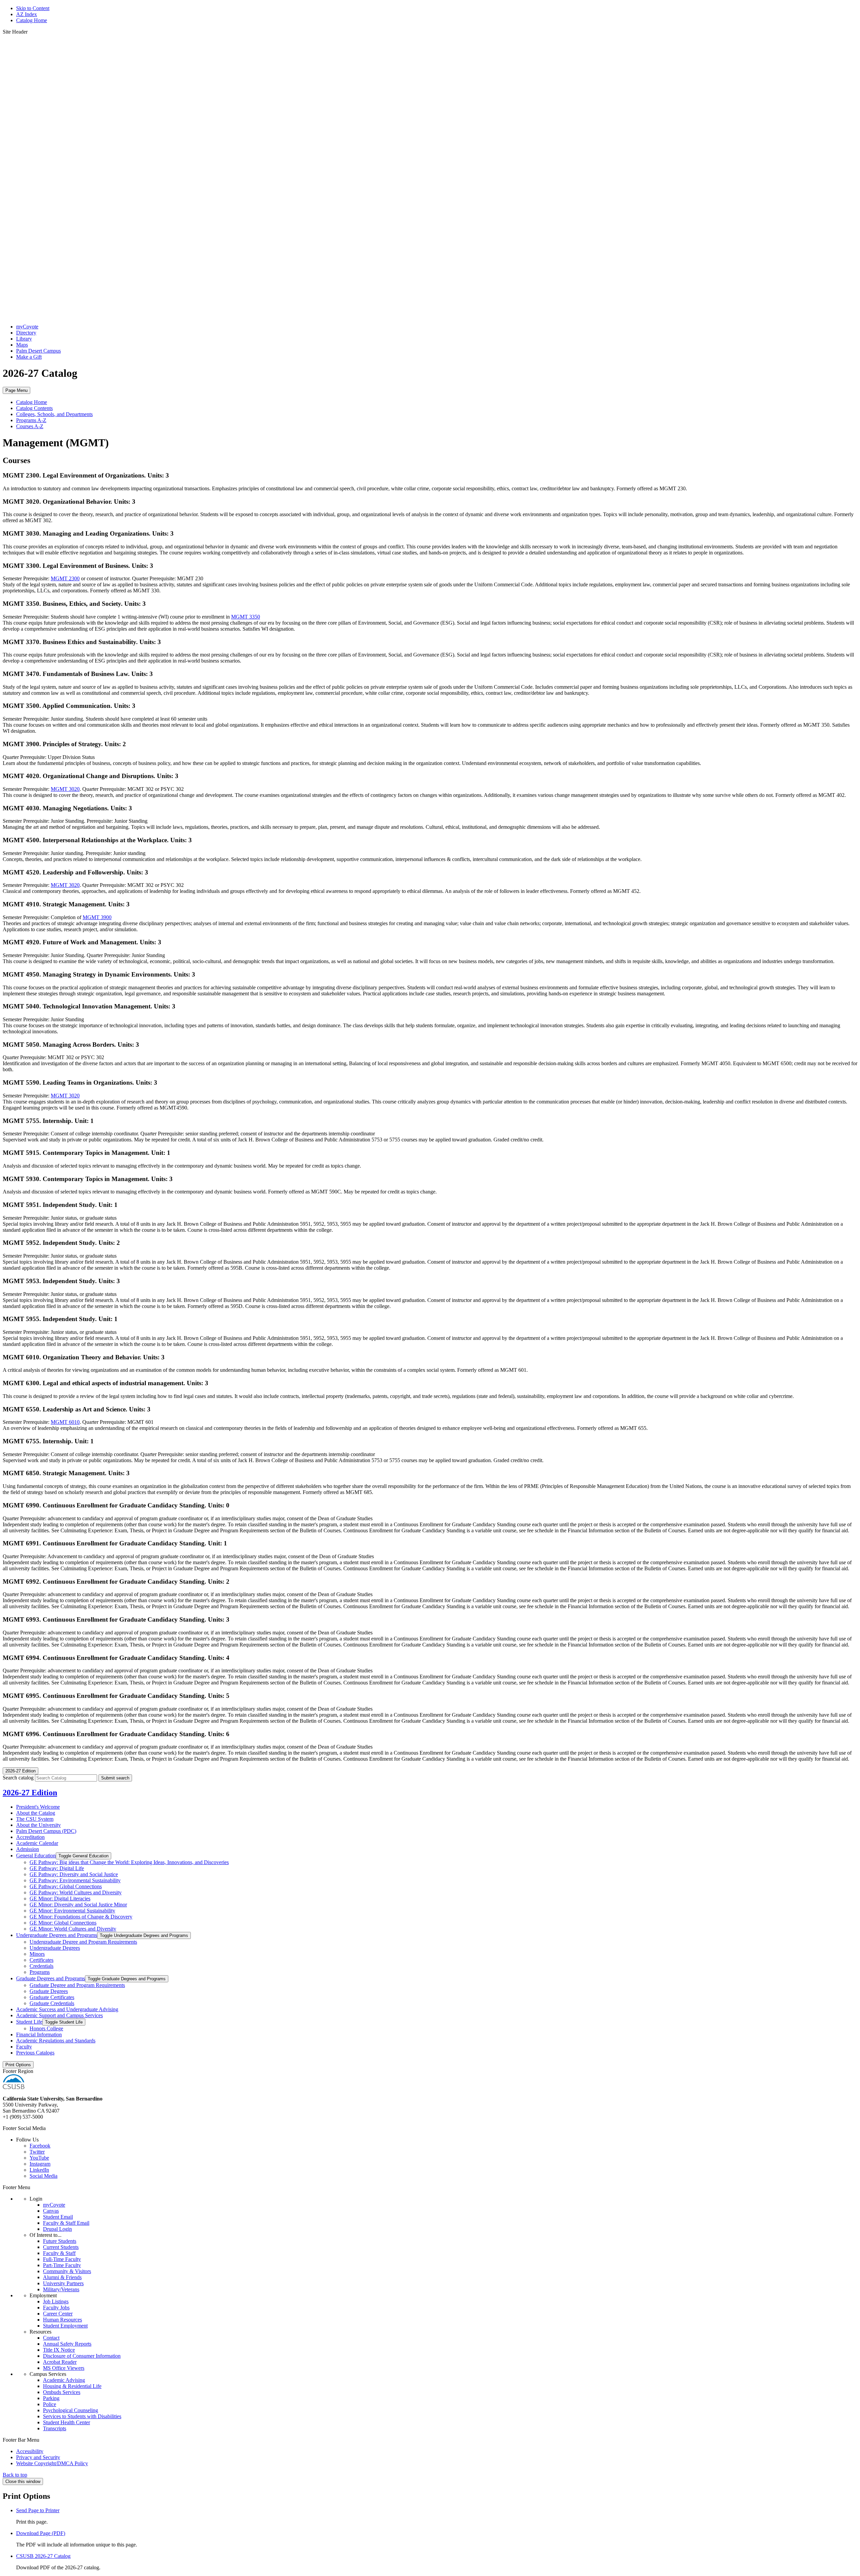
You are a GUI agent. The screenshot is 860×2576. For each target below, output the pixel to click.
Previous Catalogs (35, 2053)
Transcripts (55, 2428)
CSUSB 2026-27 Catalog (43, 2556)
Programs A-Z (31, 420)
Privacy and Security (38, 2457)
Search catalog (18, 1778)
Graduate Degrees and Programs (51, 1978)
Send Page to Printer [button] (38, 2510)
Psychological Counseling (71, 2410)
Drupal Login (57, 2229)
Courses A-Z (30, 426)
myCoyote (27, 327)
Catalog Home (32, 20)
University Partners (63, 2283)
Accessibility (30, 2451)
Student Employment (65, 2326)
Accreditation (30, 1837)
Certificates (41, 1960)
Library (24, 339)
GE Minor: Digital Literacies (60, 1899)
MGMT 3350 (246, 617)
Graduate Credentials (52, 2003)
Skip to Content (33, 8)
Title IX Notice (59, 2350)
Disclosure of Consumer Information (82, 2356)
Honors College (46, 2028)
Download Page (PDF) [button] (41, 2533)
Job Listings (56, 2301)
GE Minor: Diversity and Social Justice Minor (78, 1905)
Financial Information (39, 2035)
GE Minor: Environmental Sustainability (72, 1911)
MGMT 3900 (97, 917)
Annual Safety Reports (67, 2344)
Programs (40, 1972)
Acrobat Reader (60, 2362)
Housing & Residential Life (72, 2386)
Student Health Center (67, 2422)
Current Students (61, 2247)
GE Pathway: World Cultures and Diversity (76, 1892)
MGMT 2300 (65, 578)
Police (50, 2404)
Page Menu (16, 390)
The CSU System (35, 1819)
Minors (37, 1954)
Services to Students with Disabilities (82, 2416)
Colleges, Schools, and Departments (54, 414)
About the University (38, 1825)
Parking (51, 2398)
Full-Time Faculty (62, 2259)
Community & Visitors (67, 2271)
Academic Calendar (37, 1843)
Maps (22, 345)
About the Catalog (36, 1813)
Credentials (41, 1966)
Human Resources (62, 2320)
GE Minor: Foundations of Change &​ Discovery (81, 1917)
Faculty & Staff (59, 2253)
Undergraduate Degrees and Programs (57, 1935)
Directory (26, 333)
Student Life (29, 2022)
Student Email (58, 2217)
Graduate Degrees (49, 1991)
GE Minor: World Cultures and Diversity (73, 1929)
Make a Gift (29, 357)
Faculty (24, 2047)
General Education (36, 1856)
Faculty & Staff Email (66, 2223)
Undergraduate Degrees (55, 1948)
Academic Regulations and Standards (56, 2041)
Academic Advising (64, 2380)
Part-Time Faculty (62, 2265)
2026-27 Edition (30, 1793)
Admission (28, 1849)
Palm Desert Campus (38, 351)
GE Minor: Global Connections (63, 1923)
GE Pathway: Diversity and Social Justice (74, 1874)
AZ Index (27, 14)
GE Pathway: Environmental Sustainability (75, 1880)
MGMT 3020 (65, 789)
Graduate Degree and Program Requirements (77, 1985)
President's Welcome (38, 1807)
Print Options (18, 2065)
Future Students (60, 2241)
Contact (51, 2338)
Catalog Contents (34, 408)
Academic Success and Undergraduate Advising (67, 2009)
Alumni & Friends (62, 2277)
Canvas (51, 2211)
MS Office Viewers (64, 2368)
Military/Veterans (61, 2289)
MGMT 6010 (65, 1422)
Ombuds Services (62, 2392)
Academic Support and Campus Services (59, 2015)
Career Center (58, 2314)
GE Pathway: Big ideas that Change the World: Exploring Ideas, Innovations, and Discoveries (129, 1862)
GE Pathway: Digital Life (57, 1868)
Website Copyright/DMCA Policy (52, 2463)
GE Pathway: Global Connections (66, 1886)
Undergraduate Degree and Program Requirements (83, 1942)
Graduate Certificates (52, 1997)
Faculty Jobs (56, 2308)
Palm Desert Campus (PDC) (46, 1831)
